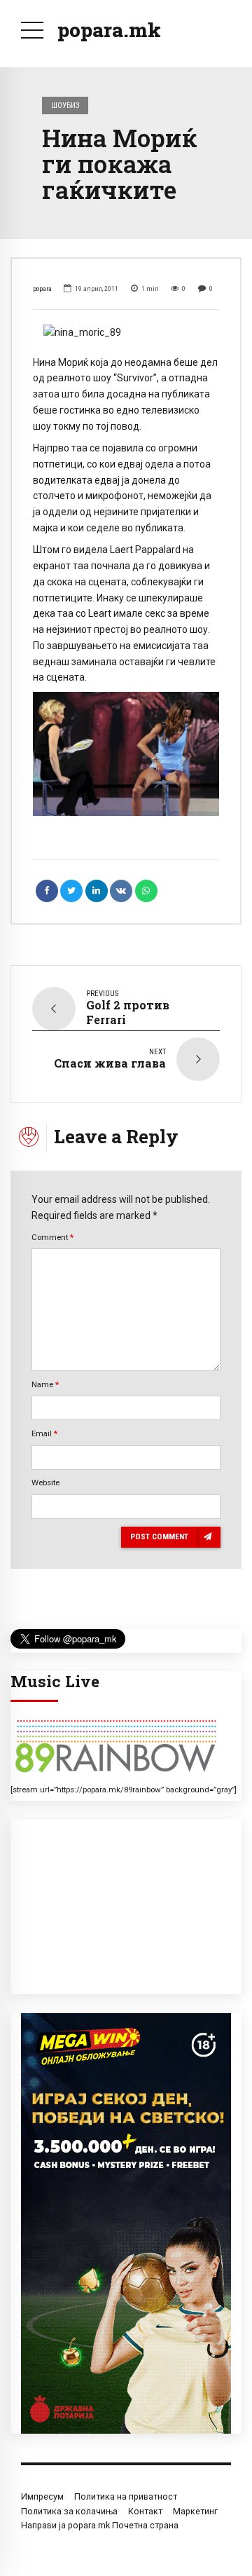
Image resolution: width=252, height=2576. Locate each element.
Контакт (145, 2511)
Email (44, 1433)
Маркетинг (195, 2511)
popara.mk (109, 30)
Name (45, 1384)
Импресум (42, 2496)
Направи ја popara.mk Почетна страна (100, 2525)
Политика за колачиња (69, 2511)
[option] (126, 333)
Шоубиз (65, 105)
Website (45, 1483)
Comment (52, 1237)
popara (42, 288)
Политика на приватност (126, 2496)
